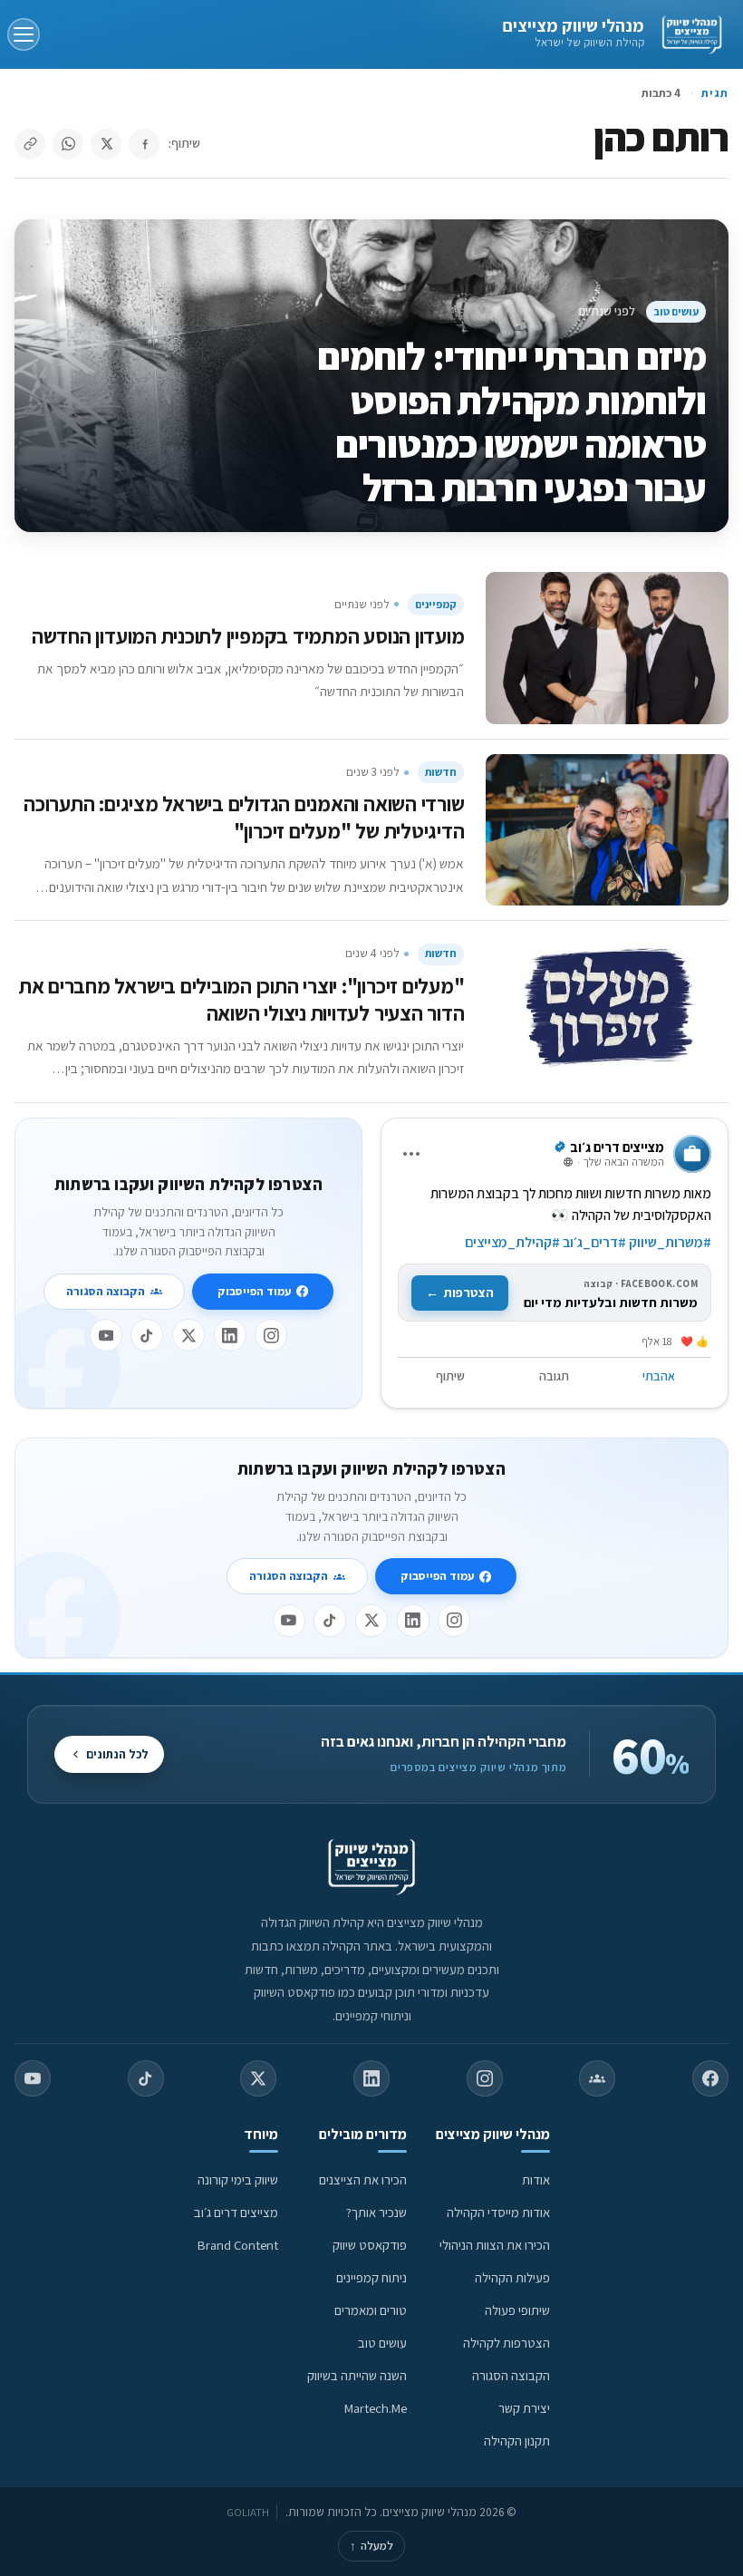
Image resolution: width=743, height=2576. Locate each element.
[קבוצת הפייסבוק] (597, 2078)
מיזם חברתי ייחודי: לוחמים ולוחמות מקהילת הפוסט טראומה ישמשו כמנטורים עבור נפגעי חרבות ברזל (512, 421)
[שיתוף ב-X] (106, 144)
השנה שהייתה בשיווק (357, 2375)
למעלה (371, 2546)
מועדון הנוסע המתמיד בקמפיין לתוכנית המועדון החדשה (248, 636)
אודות (536, 2179)
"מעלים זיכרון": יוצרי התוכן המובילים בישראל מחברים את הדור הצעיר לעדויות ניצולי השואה (242, 999)
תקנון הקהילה (517, 2440)
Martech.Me (376, 2408)
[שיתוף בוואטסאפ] (68, 144)
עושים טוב (676, 311)
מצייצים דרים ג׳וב (236, 2212)
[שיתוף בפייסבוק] (144, 144)
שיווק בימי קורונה (238, 2179)
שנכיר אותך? (376, 2212)
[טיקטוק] (147, 1335)
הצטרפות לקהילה (507, 2343)
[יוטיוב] (106, 1335)
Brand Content (238, 2245)
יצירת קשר (524, 2408)
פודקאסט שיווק (370, 2245)
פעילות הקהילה (512, 2277)
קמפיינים (436, 604)
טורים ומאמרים (371, 2310)
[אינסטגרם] (271, 1335)
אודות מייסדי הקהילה (498, 2212)
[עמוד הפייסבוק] (710, 2078)
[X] (188, 1335)
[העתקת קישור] (30, 144)
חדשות (441, 772)
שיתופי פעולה (517, 2310)
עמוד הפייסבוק (254, 1291)
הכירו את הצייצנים (363, 2179)
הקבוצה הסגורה (106, 1291)
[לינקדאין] (230, 1335)
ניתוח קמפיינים (371, 2277)
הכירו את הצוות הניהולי (495, 2245)
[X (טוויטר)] (258, 2078)
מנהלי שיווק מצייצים (573, 25)
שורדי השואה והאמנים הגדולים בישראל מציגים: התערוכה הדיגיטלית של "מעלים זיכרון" (244, 817)
